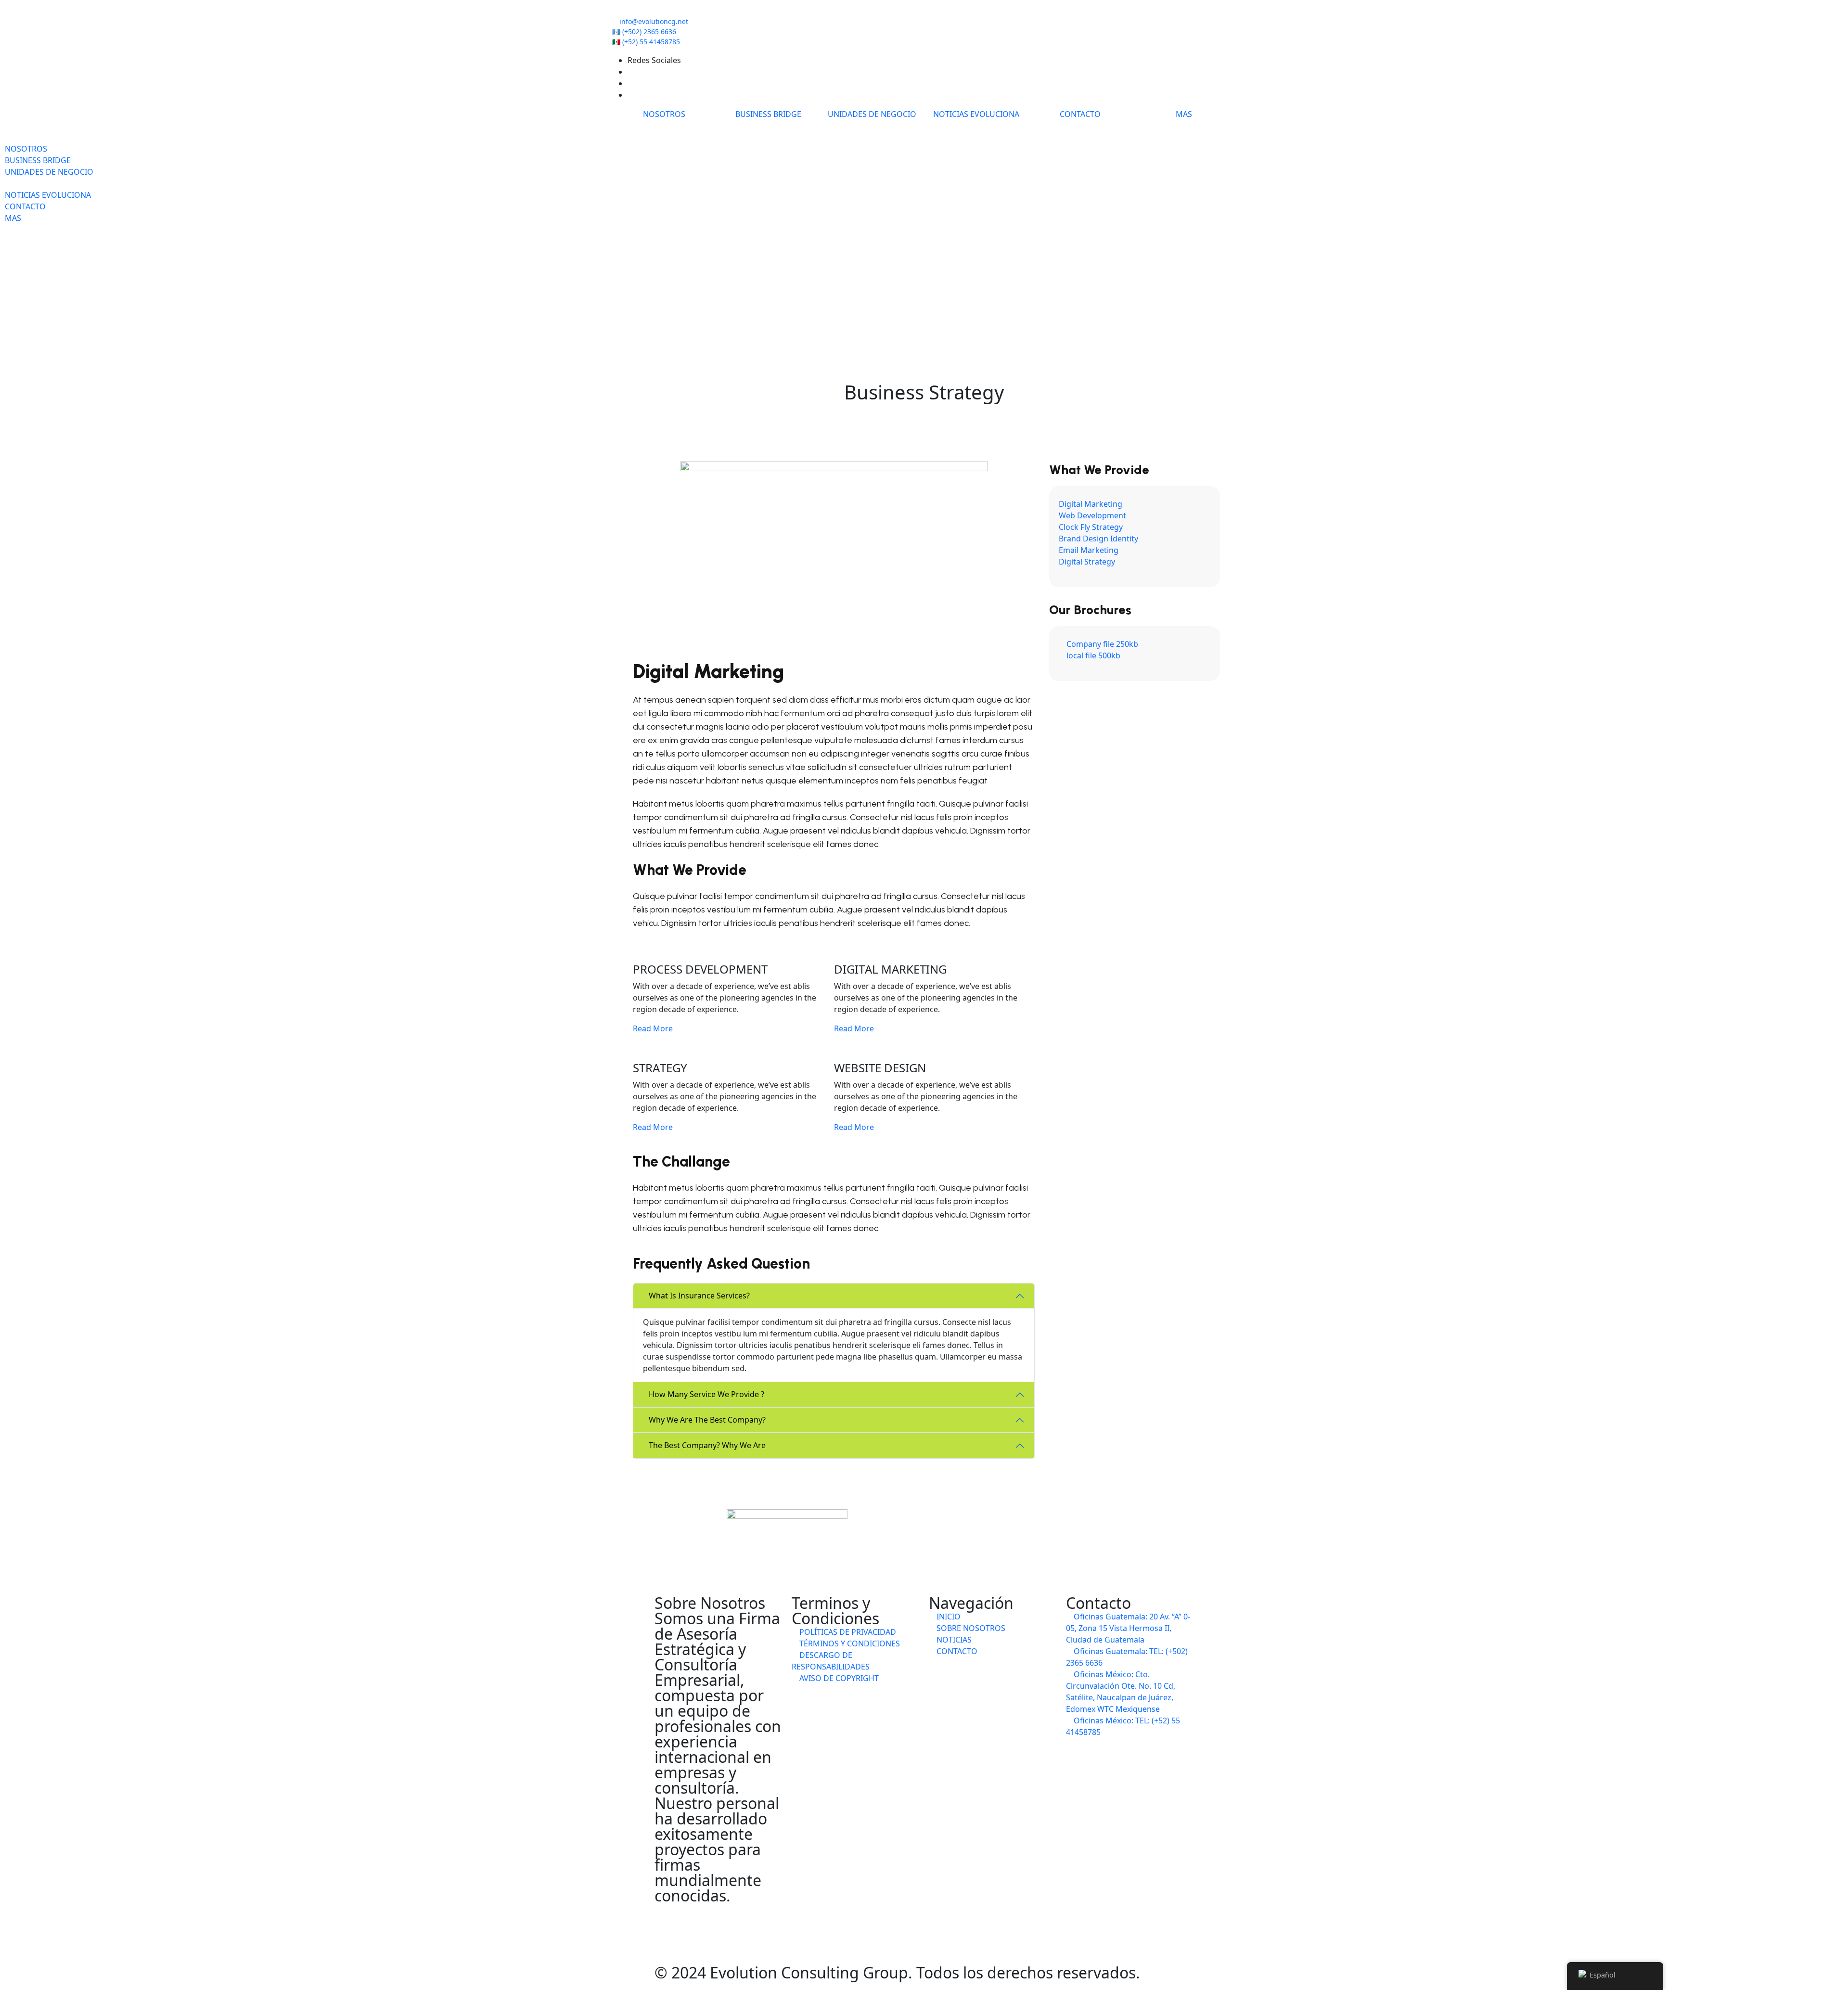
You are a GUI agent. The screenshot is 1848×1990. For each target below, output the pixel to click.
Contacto (956, 1651)
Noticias (953, 1640)
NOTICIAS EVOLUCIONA (976, 114)
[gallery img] (6, 241)
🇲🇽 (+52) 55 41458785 (646, 42)
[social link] (630, 72)
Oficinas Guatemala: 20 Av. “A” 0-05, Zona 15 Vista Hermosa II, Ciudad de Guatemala (1128, 1628)
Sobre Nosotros (970, 1628)
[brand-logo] (924, 126)
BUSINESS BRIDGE (768, 114)
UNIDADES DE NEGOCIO (872, 114)
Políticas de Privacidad (847, 1632)
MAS (1184, 114)
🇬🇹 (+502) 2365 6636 (644, 32)
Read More (654, 1028)
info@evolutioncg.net (654, 21)
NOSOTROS (664, 114)
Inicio (948, 1617)
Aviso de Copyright (838, 1678)
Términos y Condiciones (849, 1643)
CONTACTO (1080, 114)
